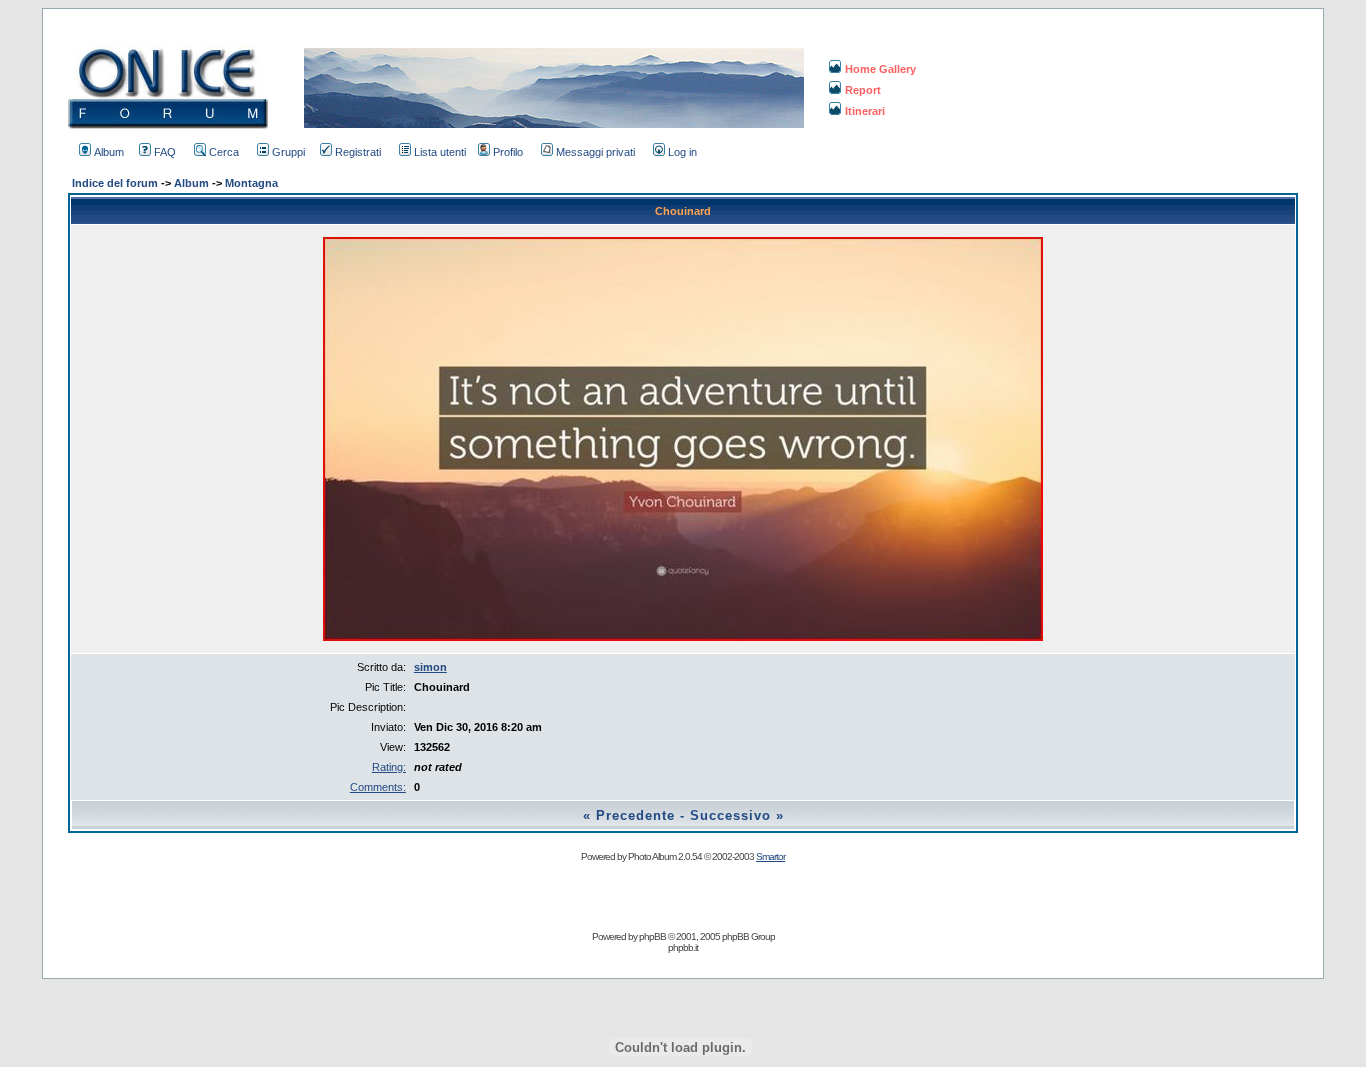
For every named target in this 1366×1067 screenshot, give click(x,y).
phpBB (652, 936)
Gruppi (288, 152)
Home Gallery (880, 69)
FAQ (165, 152)
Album (109, 152)
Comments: (378, 787)
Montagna (251, 183)
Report (863, 90)
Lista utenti (440, 152)
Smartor (770, 856)
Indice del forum (115, 183)
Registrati (358, 152)
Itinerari (865, 111)
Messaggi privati (595, 152)
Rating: (389, 767)
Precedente (635, 815)
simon (430, 667)
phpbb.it (683, 947)
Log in (682, 152)
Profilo (508, 152)
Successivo (730, 815)
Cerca (224, 152)
